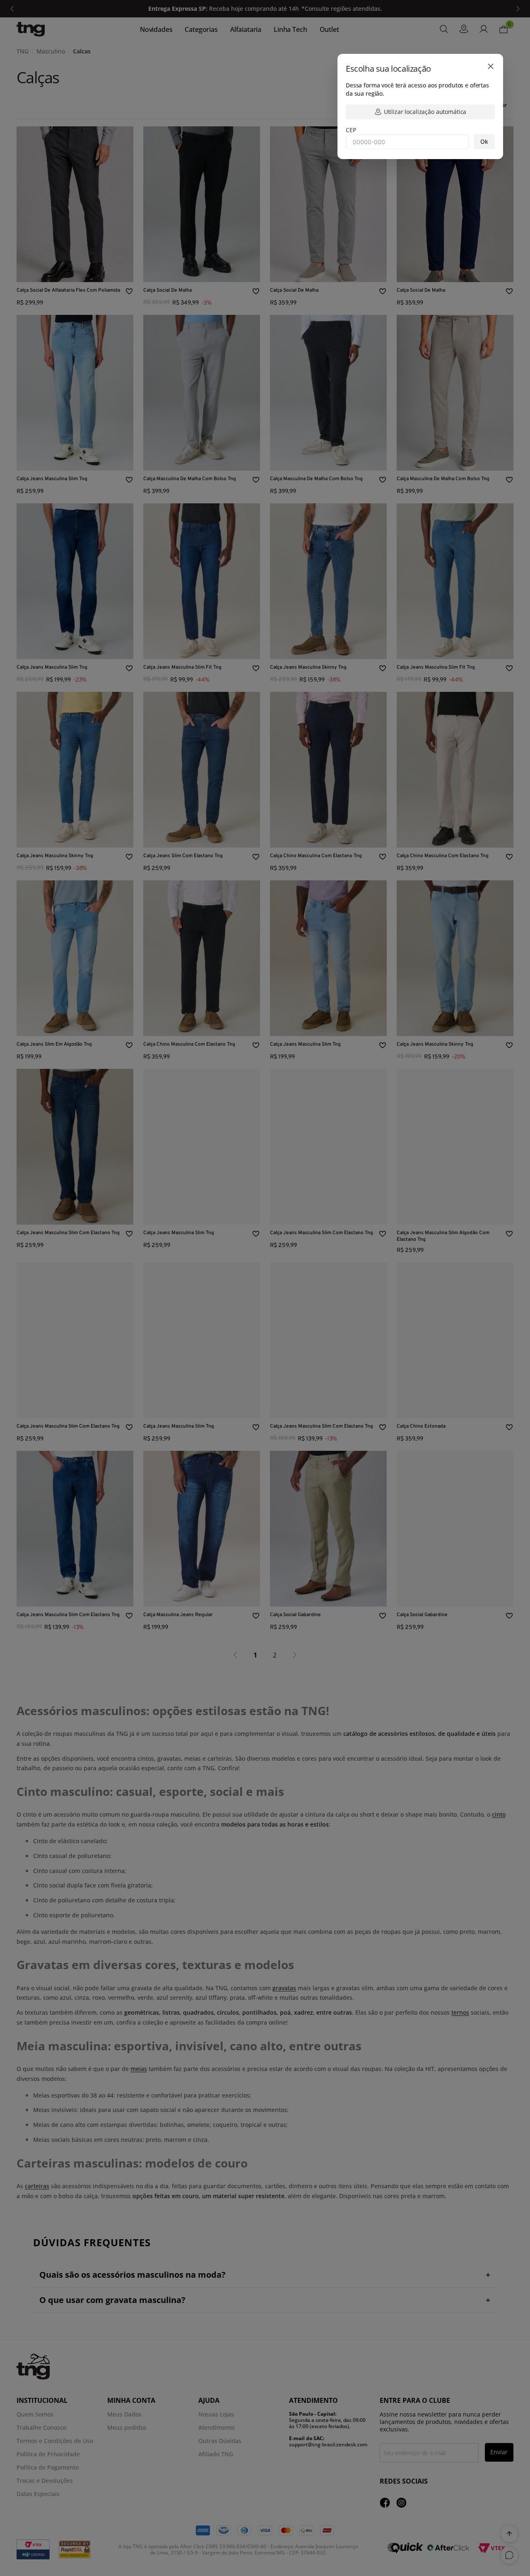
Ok (484, 141)
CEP (351, 130)
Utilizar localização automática (425, 112)
